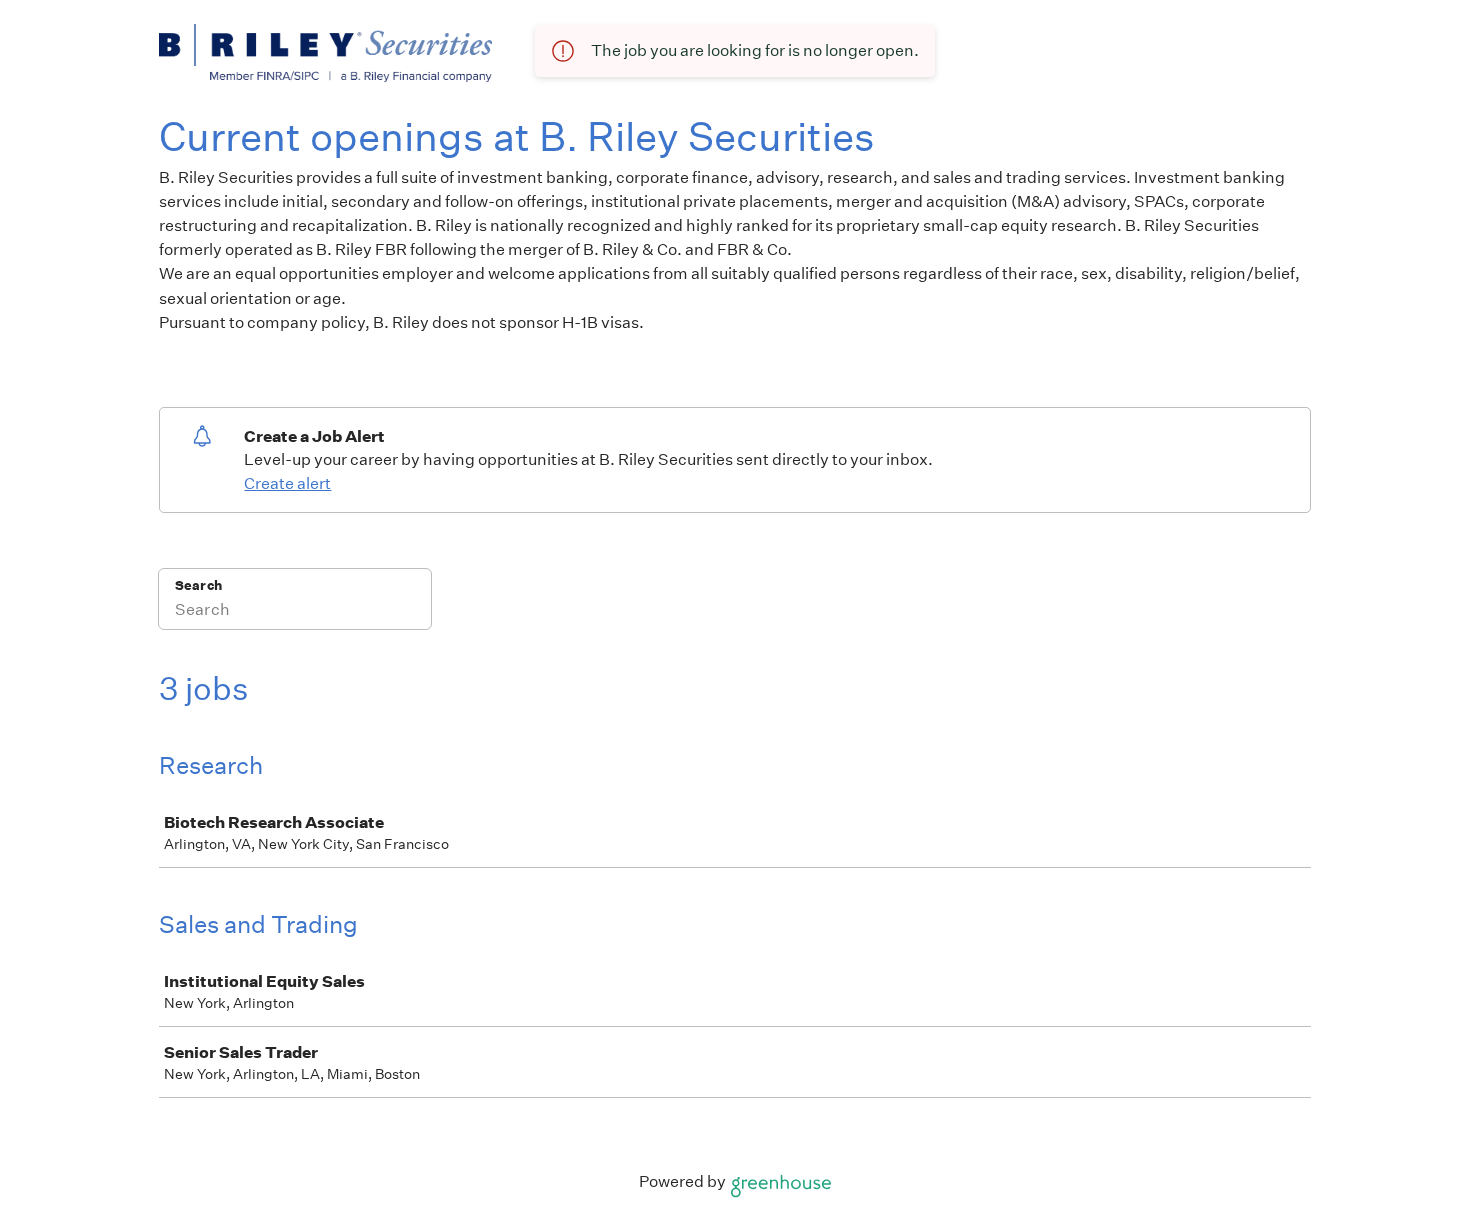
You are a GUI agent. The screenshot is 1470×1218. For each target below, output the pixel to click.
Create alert (287, 483)
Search (198, 585)
